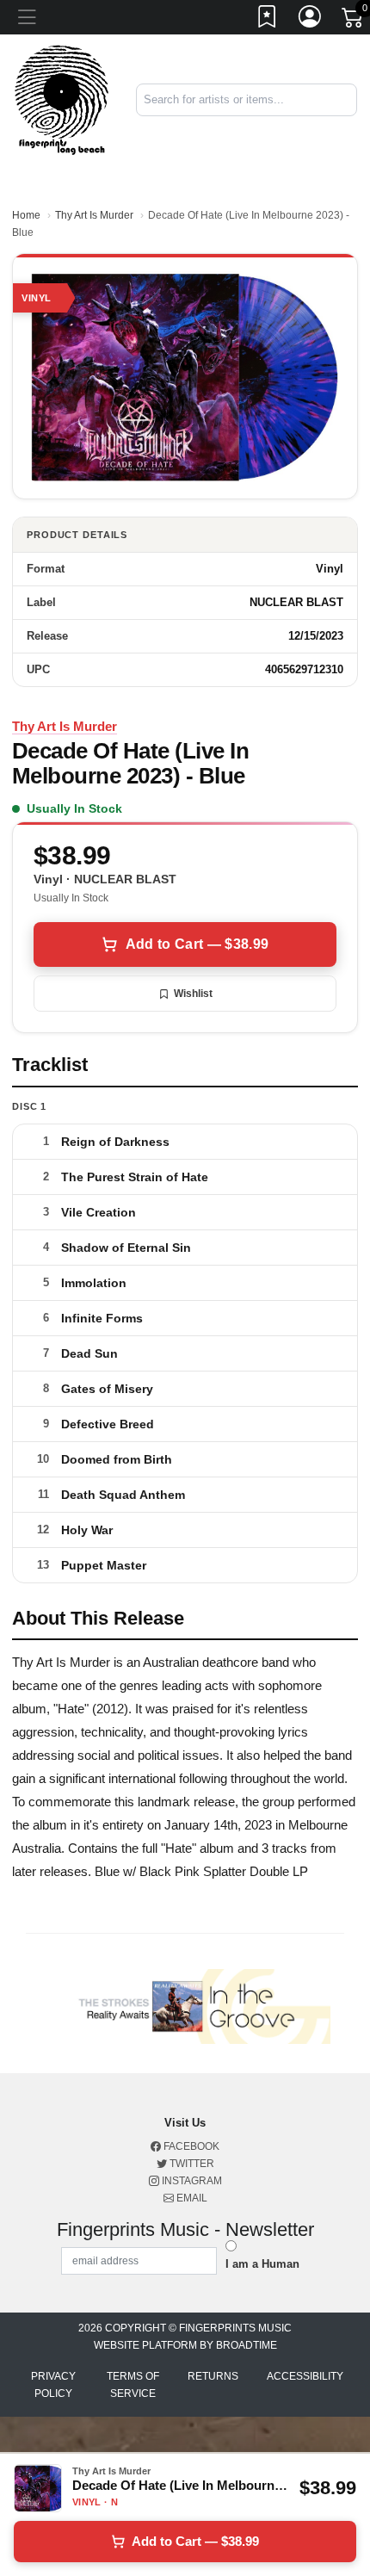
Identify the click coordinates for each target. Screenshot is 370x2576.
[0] (354, 21)
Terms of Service (133, 2385)
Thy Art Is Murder (94, 215)
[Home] (62, 99)
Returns (213, 2376)
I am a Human (262, 2264)
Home (26, 215)
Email (191, 2198)
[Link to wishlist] (268, 20)
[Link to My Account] (311, 20)
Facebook (190, 2146)
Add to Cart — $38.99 (197, 944)
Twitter (191, 2164)
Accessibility (305, 2376)
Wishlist (193, 994)
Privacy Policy (53, 2385)
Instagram (191, 2181)
